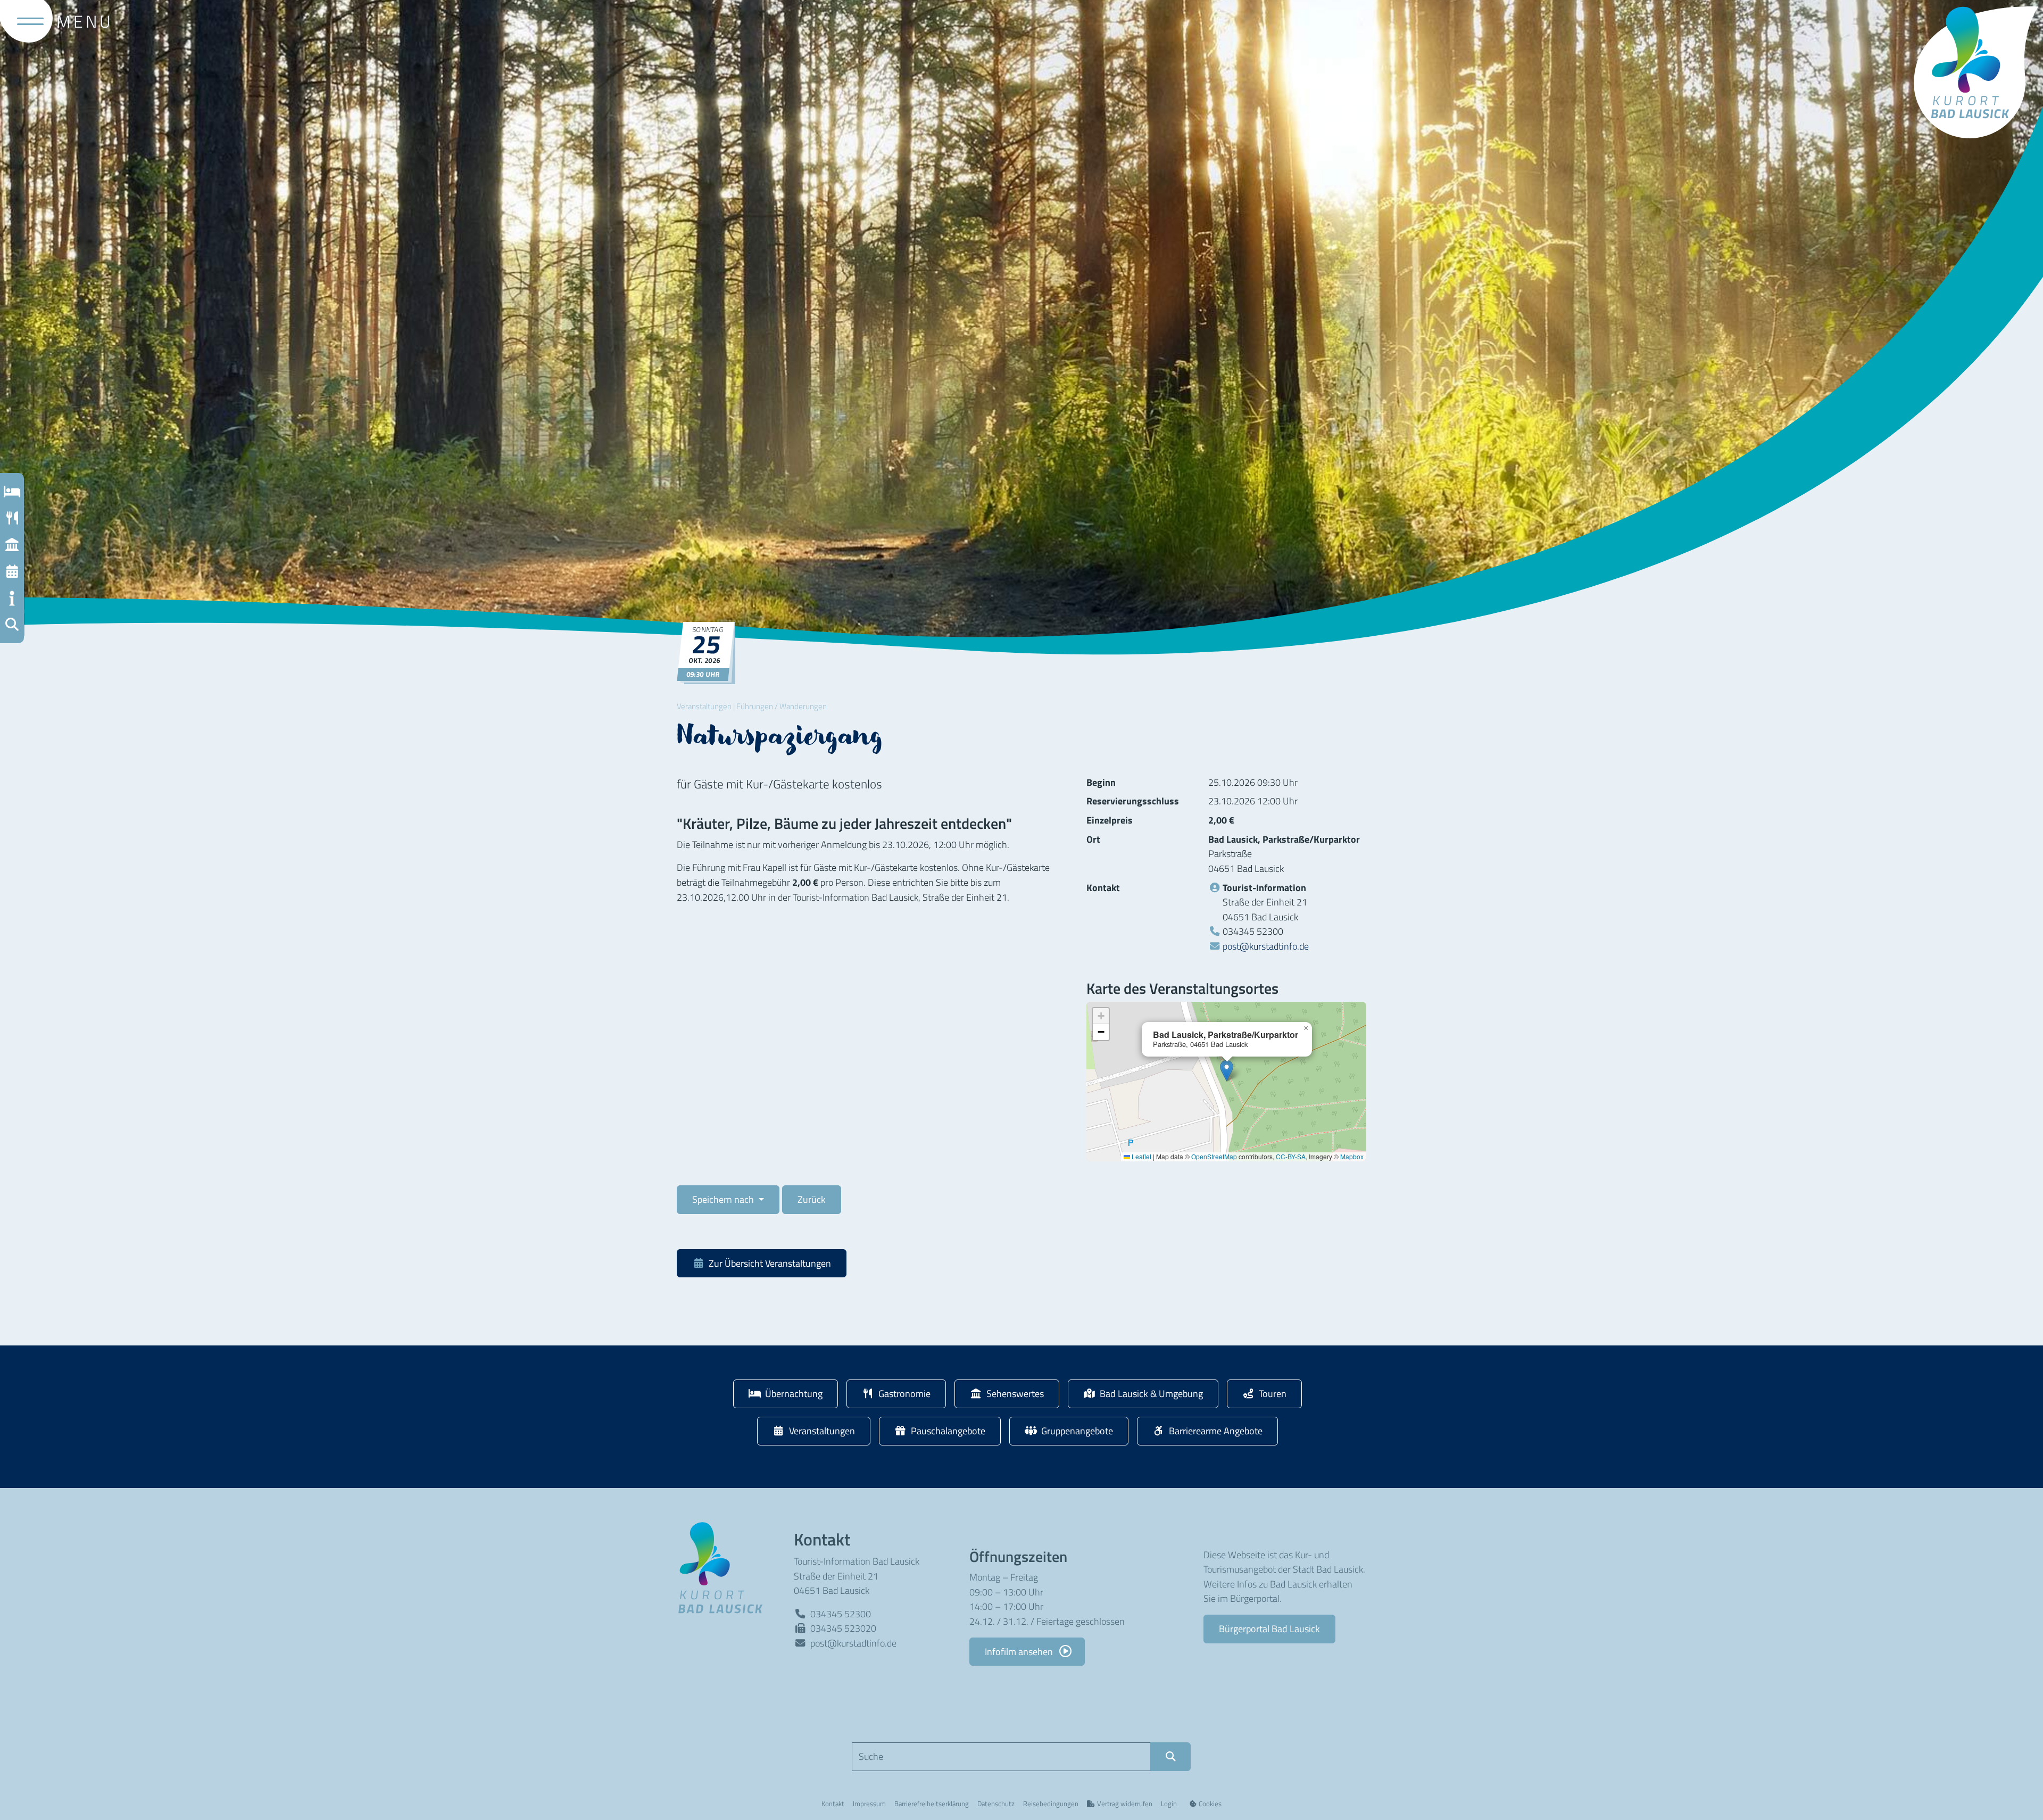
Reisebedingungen (1051, 1804)
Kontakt (833, 1804)
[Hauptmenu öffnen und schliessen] (26, 21)
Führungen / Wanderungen (782, 706)
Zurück (812, 1199)
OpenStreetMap (1214, 1156)
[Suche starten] (1170, 1757)
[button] (12, 625)
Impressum (869, 1804)
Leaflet (1141, 1156)
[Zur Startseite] (725, 1567)
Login (1169, 1804)
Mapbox (1352, 1156)
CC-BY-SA (1291, 1156)
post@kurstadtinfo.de (1266, 946)
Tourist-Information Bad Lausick (857, 1561)
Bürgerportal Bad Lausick (1269, 1628)
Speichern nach (724, 1199)
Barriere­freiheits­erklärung (932, 1804)
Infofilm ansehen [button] (1020, 1651)
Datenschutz (996, 1804)
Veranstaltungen (704, 706)
